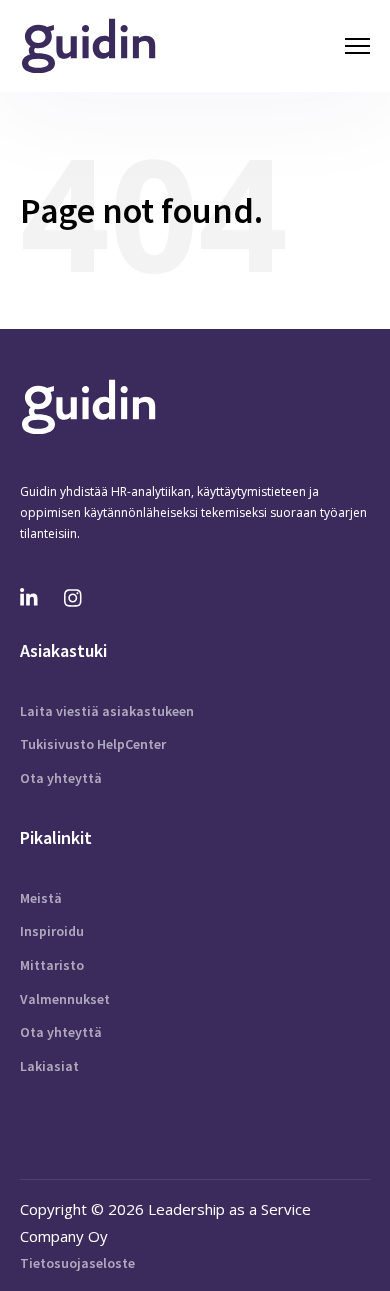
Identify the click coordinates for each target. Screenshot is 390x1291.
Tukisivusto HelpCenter (93, 744)
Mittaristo (52, 965)
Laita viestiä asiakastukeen (107, 711)
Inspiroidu (52, 931)
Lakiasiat (49, 1066)
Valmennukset (65, 999)
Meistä (41, 898)
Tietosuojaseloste (77, 1263)
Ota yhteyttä (61, 778)
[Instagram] (74, 598)
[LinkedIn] (30, 598)
